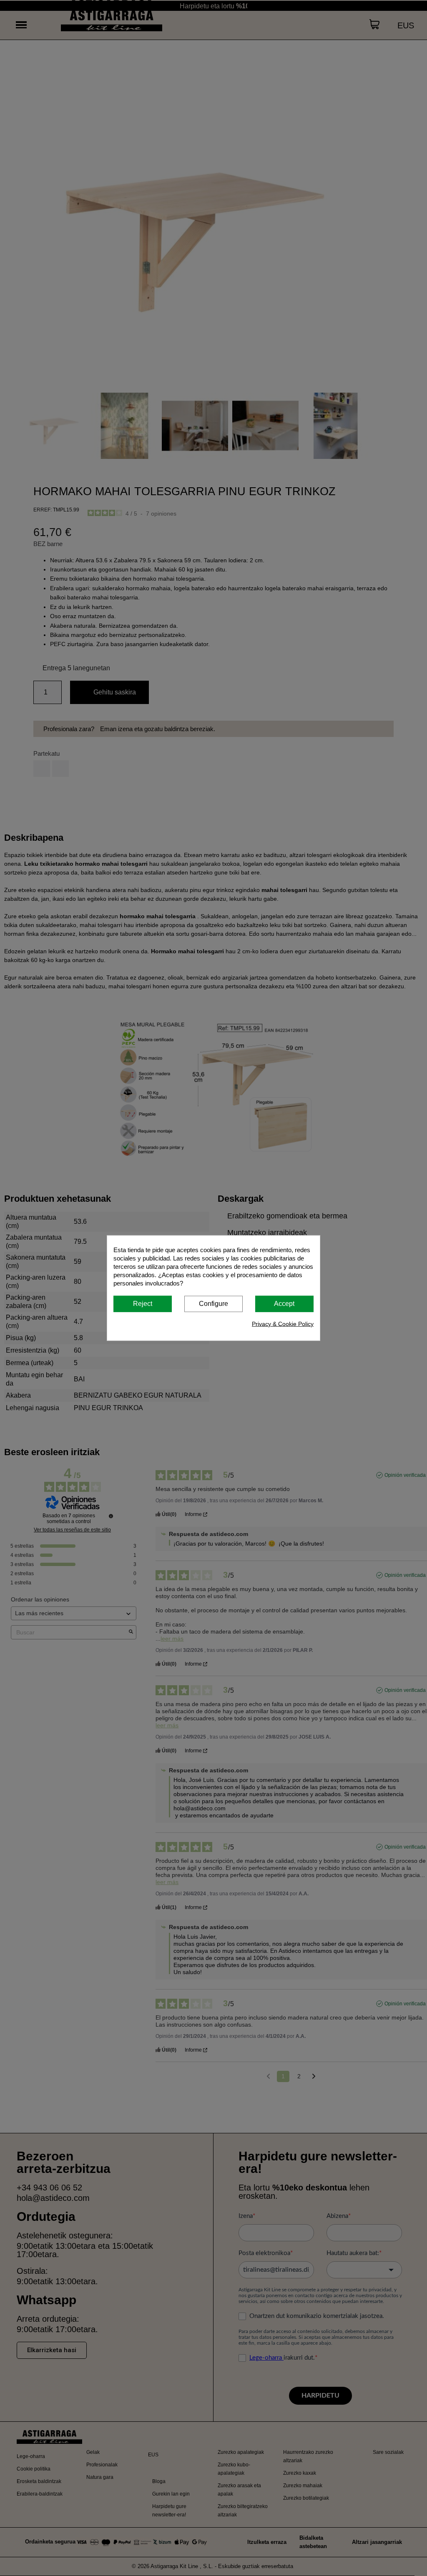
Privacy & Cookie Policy (283, 1323)
